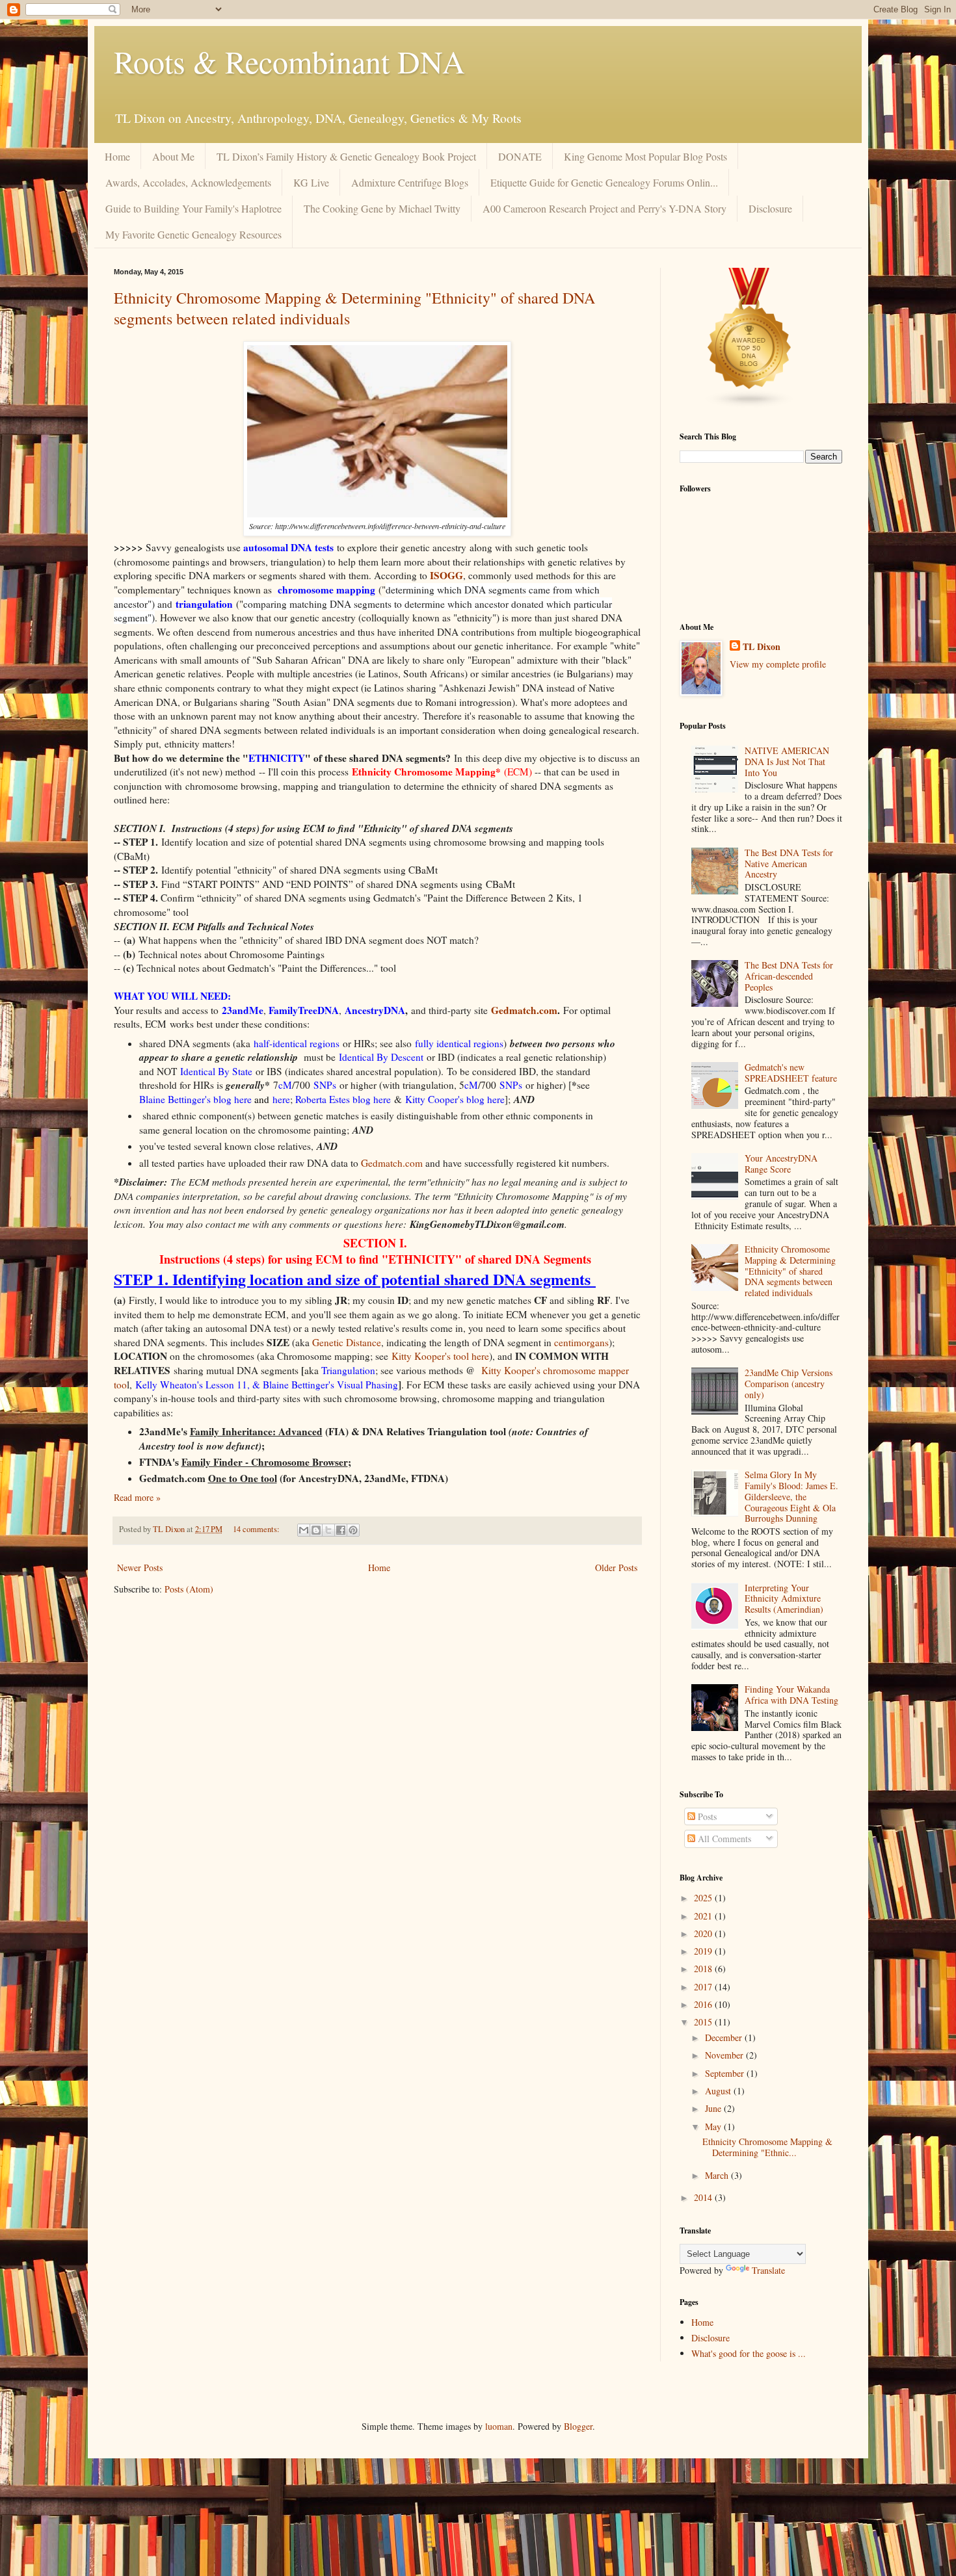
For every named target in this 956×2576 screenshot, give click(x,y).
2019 (704, 1951)
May (714, 2127)
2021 (704, 1916)
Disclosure (770, 208)
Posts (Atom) (189, 1589)
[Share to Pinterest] (353, 1530)
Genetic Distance (347, 1342)
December (725, 2037)
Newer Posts (140, 1568)
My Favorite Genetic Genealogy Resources (193, 234)
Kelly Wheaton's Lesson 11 (191, 1385)
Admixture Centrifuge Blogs (410, 182)
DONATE (520, 156)
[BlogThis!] (316, 1530)
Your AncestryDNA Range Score (781, 1164)
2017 (704, 1987)
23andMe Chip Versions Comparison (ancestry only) (789, 1384)
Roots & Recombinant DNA (289, 61)
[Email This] (304, 1530)
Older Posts (616, 1568)
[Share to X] (328, 1530)
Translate (768, 2270)
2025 (704, 1898)
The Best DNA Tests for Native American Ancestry (789, 864)
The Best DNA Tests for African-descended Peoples (789, 976)
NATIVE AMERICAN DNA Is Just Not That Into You (787, 761)
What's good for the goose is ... (749, 2353)
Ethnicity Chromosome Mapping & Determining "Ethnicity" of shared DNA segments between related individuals (790, 1271)
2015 (704, 2022)
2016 (704, 2004)
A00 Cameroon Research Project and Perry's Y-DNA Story (604, 208)
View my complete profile (778, 664)
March (718, 2175)
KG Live (311, 182)
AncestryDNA (375, 1010)
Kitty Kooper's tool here (440, 1356)
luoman (499, 2426)
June (714, 2108)
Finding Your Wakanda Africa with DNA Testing (791, 1695)
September (726, 2073)
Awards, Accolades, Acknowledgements (188, 182)
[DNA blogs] (750, 405)
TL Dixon (762, 647)
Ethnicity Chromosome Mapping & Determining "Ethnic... (767, 2147)
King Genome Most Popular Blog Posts (645, 156)
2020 (704, 1933)
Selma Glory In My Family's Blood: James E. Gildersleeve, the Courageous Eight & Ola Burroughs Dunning (791, 1496)
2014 (704, 2197)
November (725, 2055)
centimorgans (581, 1342)
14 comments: (257, 1529)
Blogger (578, 2426)
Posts (706, 1816)
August (719, 2091)
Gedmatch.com (524, 1010)
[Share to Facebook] (341, 1530)
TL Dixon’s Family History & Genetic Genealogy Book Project (346, 156)
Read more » (137, 1497)
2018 (704, 1969)
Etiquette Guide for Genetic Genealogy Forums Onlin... (604, 182)
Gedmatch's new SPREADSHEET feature (791, 1073)
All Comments (723, 1839)
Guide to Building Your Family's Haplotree (193, 208)
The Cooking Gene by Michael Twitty (382, 208)
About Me (173, 156)
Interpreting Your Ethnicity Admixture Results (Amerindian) (784, 1599)
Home (117, 156)
